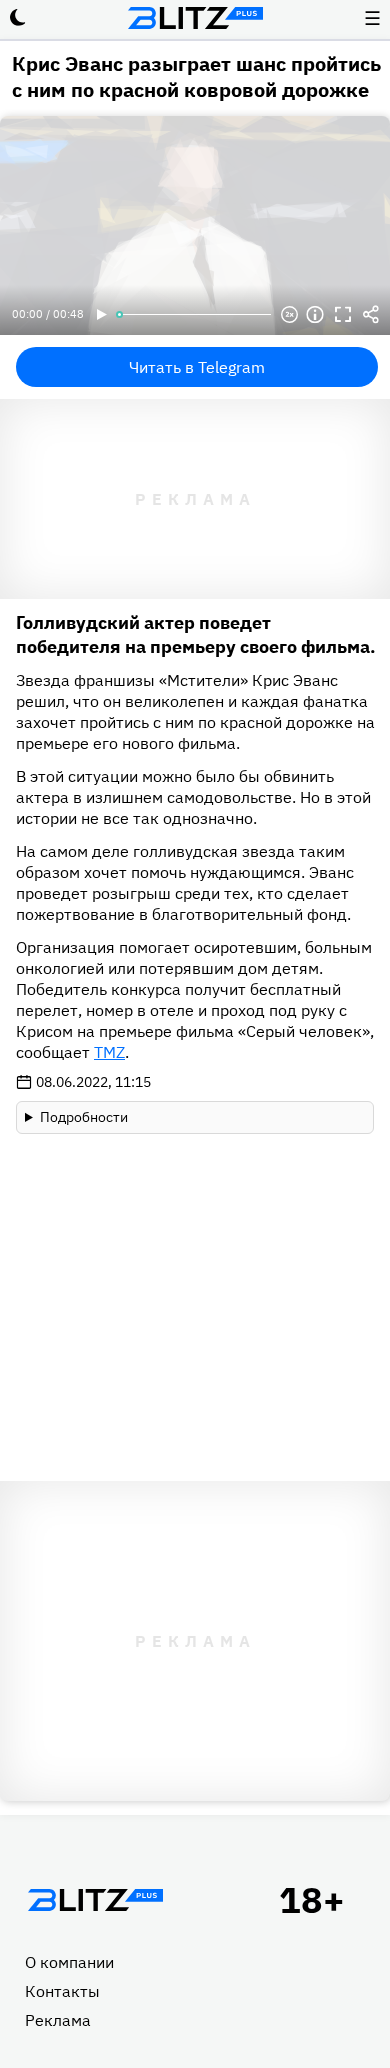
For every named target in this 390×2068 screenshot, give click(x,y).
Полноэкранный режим (343, 315)
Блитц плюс (195, 18)
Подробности (84, 1117)
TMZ (109, 1052)
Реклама (58, 2020)
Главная (95, 1900)
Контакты (62, 1991)
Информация (315, 315)
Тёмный (18, 18)
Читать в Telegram (197, 367)
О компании (69, 1962)
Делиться (371, 315)
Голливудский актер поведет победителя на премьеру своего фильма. (196, 634)
